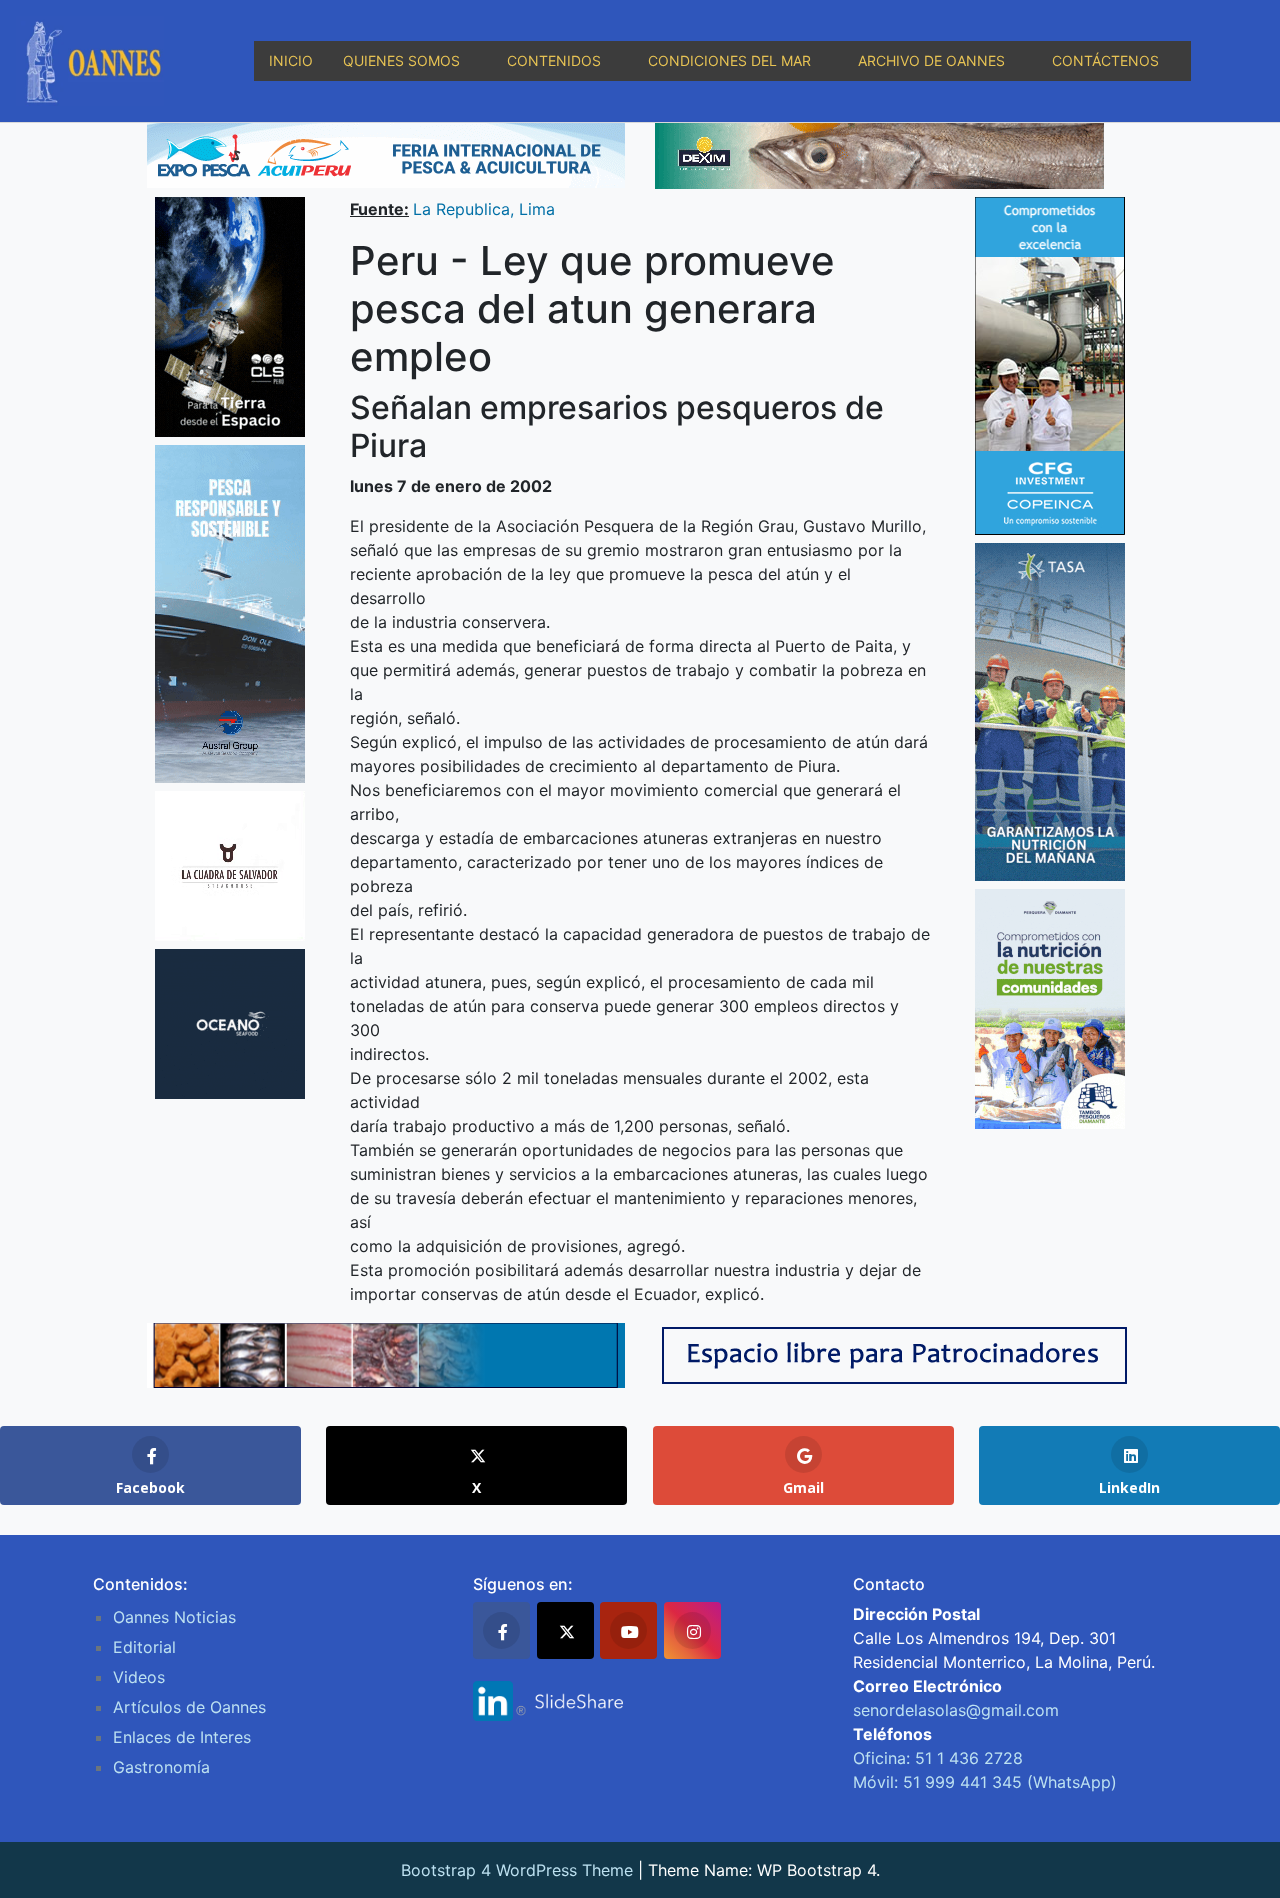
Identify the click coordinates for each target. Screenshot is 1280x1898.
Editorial (144, 1647)
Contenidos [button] (554, 60)
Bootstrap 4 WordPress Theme (517, 1870)
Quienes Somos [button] (401, 60)
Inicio (291, 60)
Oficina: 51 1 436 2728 (938, 1758)
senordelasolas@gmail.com (956, 1710)
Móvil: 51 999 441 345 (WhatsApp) (985, 1782)
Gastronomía (161, 1767)
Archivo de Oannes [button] (931, 60)
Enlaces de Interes (182, 1737)
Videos (139, 1677)
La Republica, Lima (484, 209)
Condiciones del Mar (729, 60)
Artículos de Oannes (189, 1707)
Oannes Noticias (174, 1617)
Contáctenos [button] (1105, 60)
